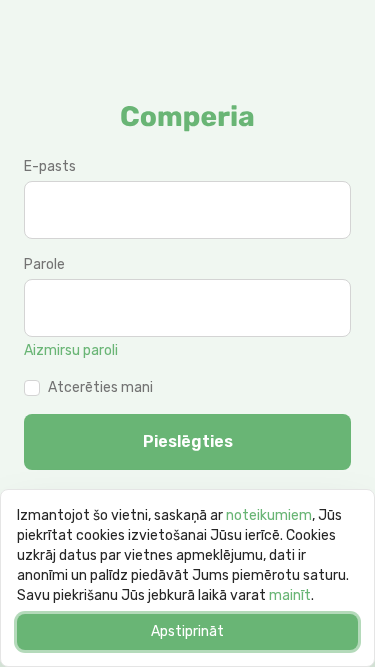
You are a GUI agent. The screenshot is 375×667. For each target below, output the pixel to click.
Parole (44, 264)
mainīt (290, 595)
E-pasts (50, 166)
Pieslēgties (188, 441)
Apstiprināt (187, 631)
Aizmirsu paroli (71, 350)
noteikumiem (269, 515)
